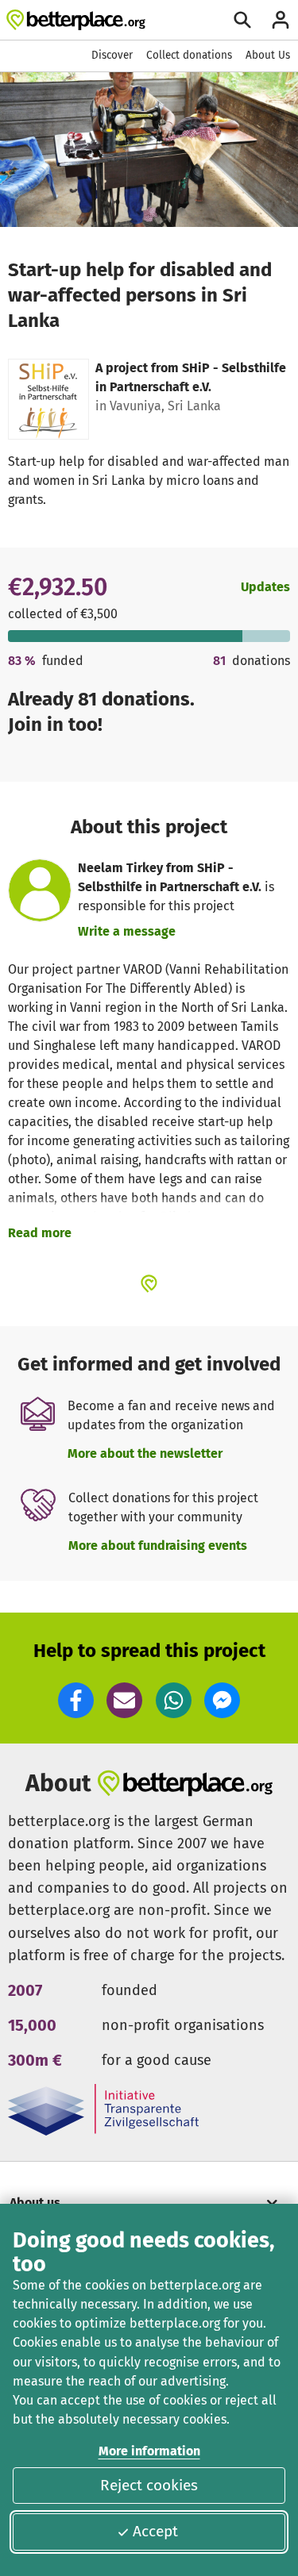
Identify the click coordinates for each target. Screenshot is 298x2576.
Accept (155, 2531)
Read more (40, 1233)
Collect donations (189, 55)
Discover (112, 55)
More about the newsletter (145, 1453)
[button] (76, 1700)
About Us (268, 55)
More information (149, 2451)
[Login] (281, 20)
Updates (265, 587)
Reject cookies (149, 2485)
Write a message (127, 931)
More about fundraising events (158, 1546)
